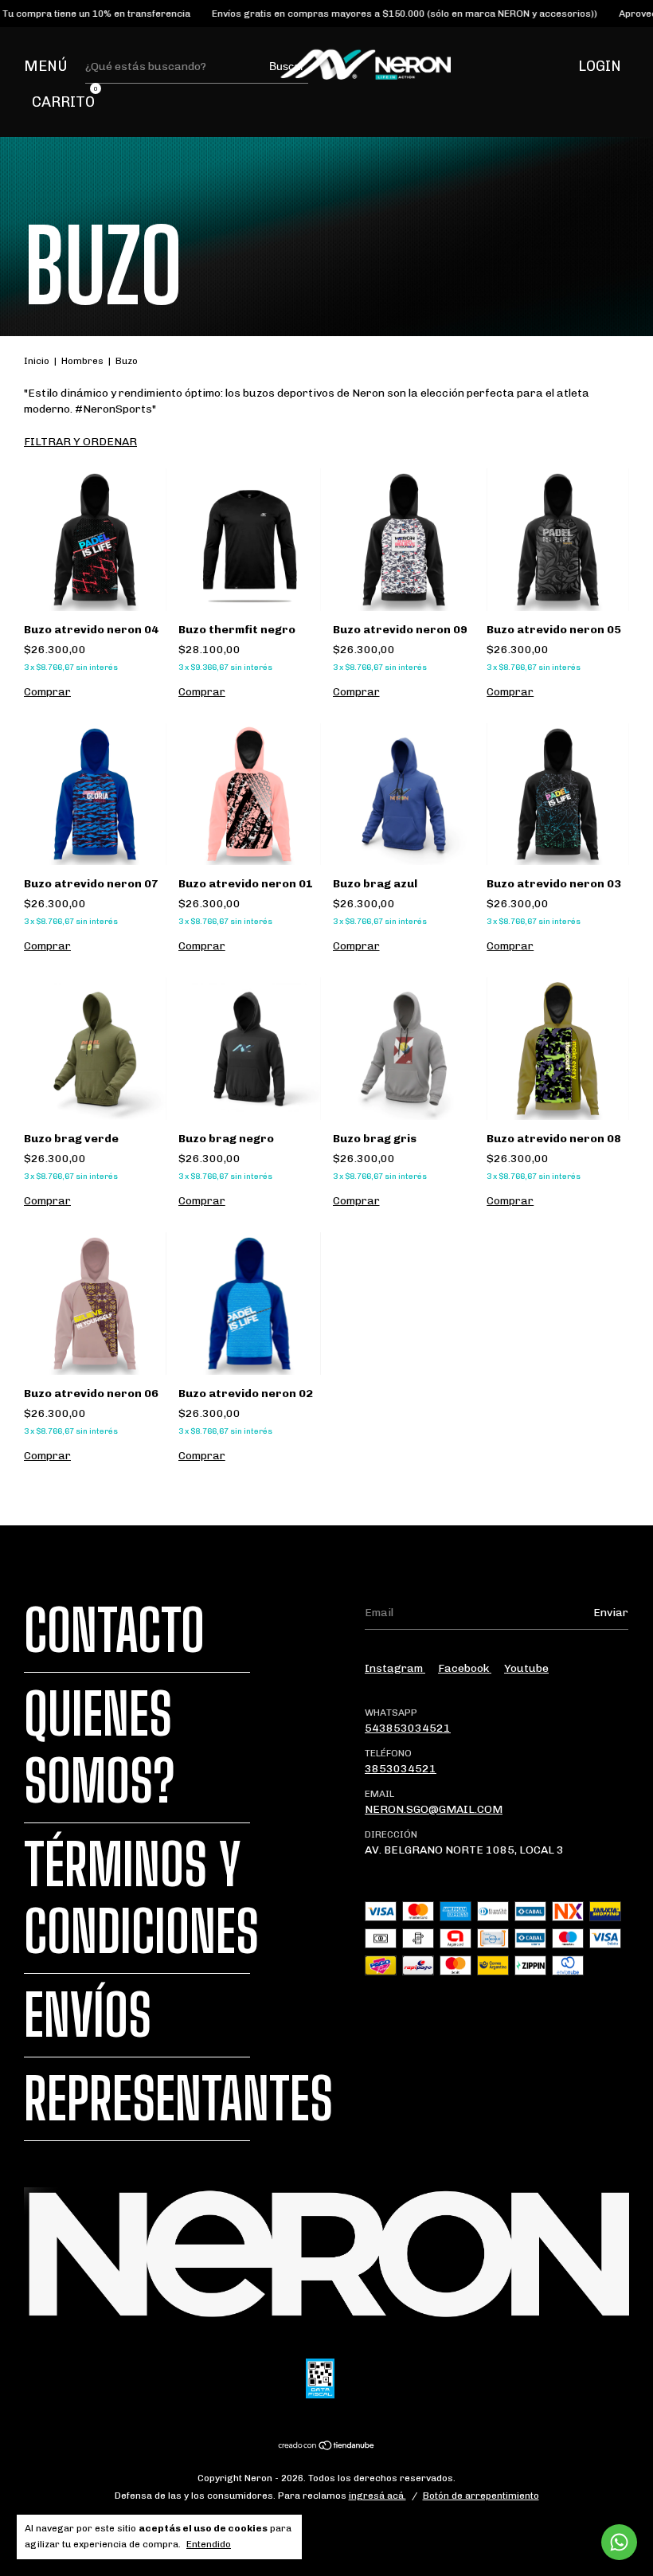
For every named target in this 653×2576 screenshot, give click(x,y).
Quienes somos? (100, 1748)
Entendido (209, 2544)
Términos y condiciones (141, 1898)
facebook (465, 1668)
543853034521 (408, 1728)
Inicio (37, 361)
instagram (395, 1668)
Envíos (88, 2015)
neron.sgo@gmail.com (434, 1809)
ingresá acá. (377, 2496)
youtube (526, 1668)
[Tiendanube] (327, 2447)
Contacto (114, 1631)
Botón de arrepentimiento (481, 2496)
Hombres (82, 361)
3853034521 (401, 1769)
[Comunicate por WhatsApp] (619, 2542)
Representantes (178, 2099)
